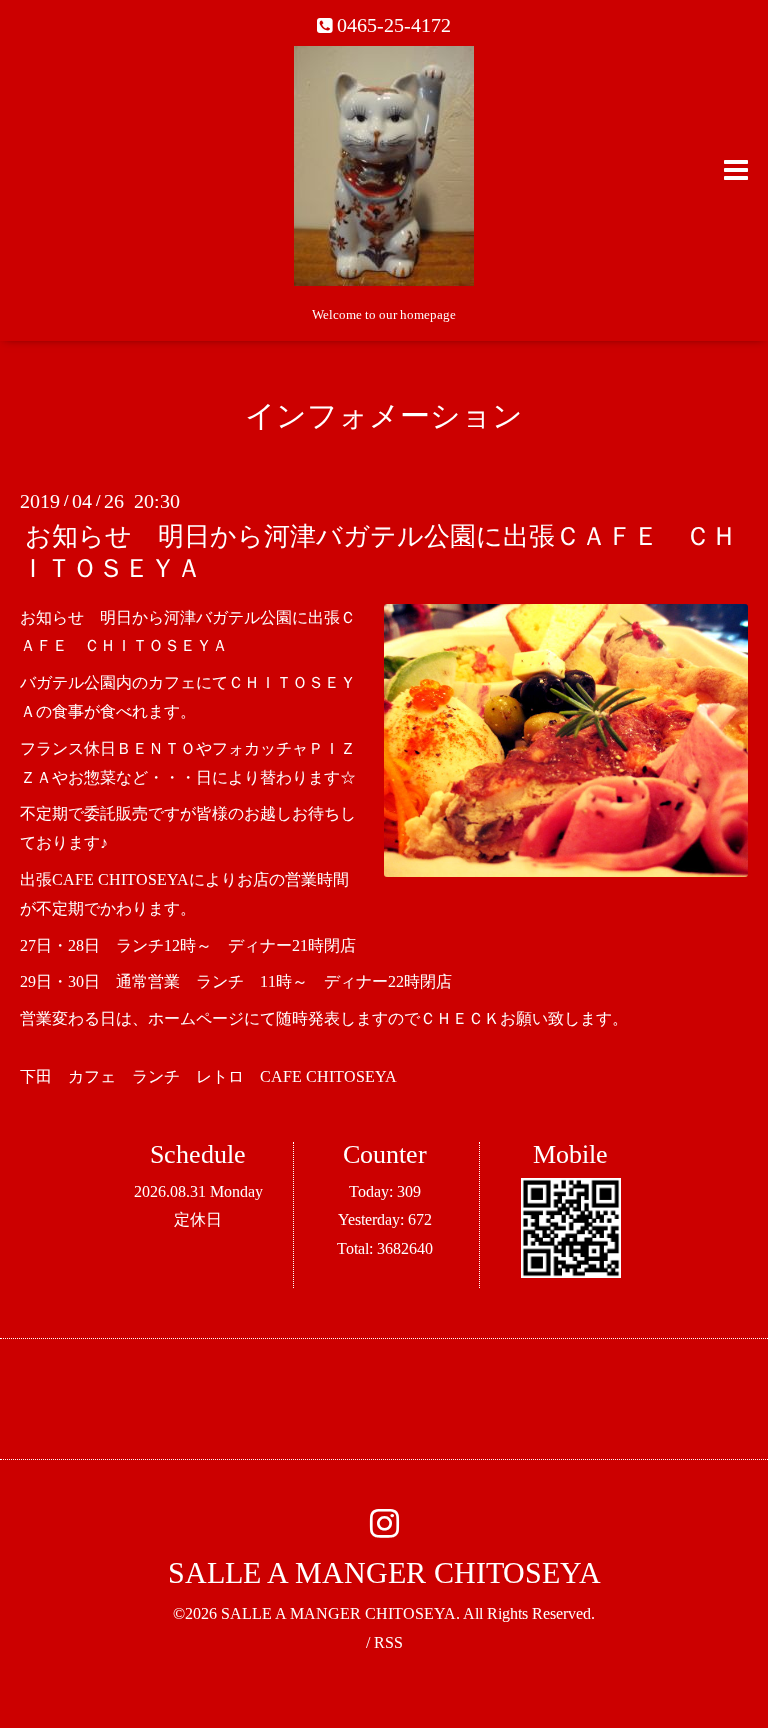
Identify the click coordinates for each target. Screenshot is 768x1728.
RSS (388, 1642)
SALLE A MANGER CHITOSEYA (384, 1572)
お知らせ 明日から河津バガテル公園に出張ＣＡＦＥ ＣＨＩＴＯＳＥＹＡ (378, 552)
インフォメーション (384, 415)
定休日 (198, 1219)
